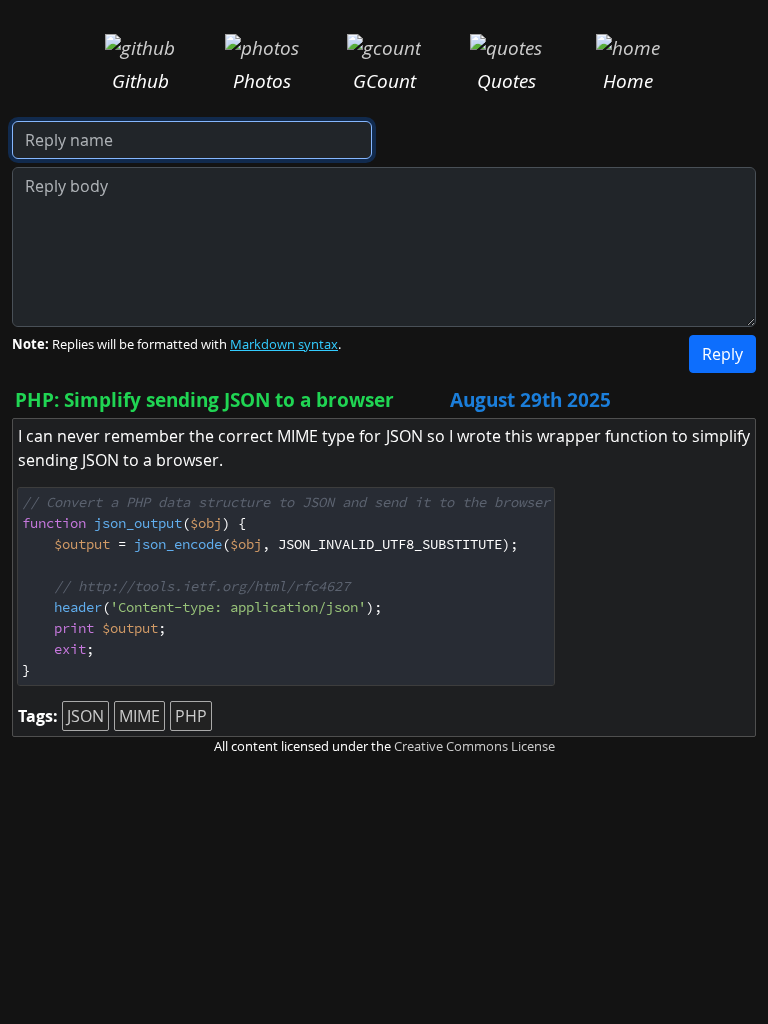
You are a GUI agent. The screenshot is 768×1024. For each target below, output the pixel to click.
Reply (722, 354)
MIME (139, 716)
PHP (191, 716)
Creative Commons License (474, 746)
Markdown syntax (284, 344)
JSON (85, 716)
